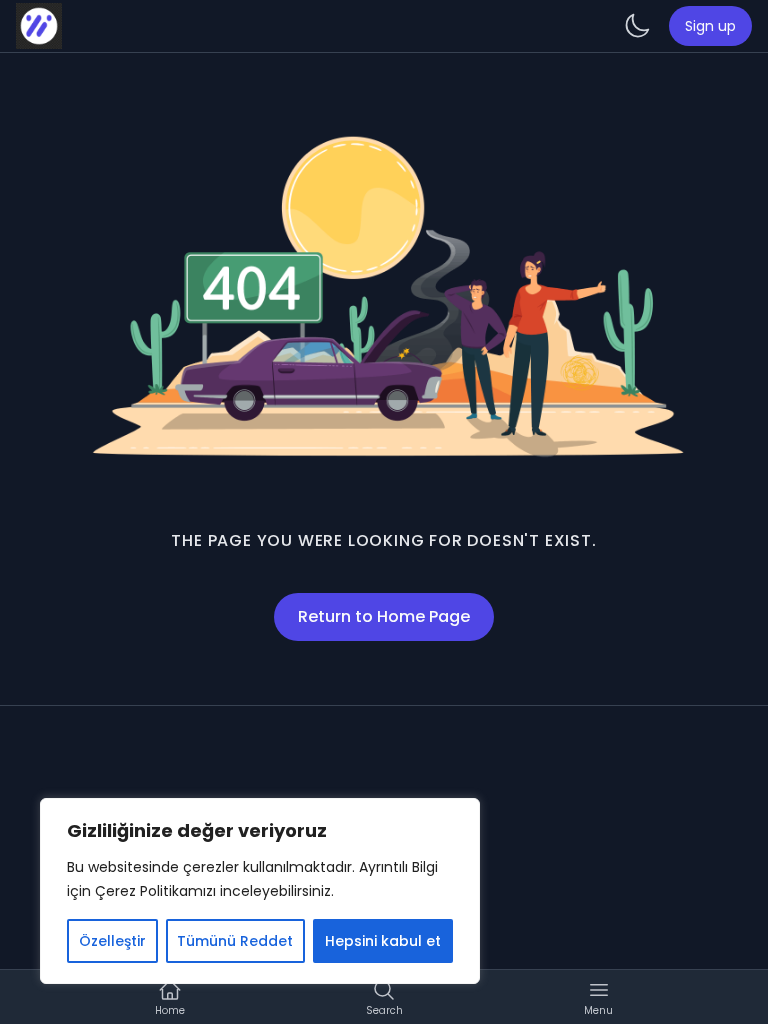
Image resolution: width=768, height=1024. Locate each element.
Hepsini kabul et (383, 941)
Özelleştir (112, 941)
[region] (260, 891)
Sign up (710, 26)
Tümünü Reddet (235, 941)
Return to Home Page (384, 616)
